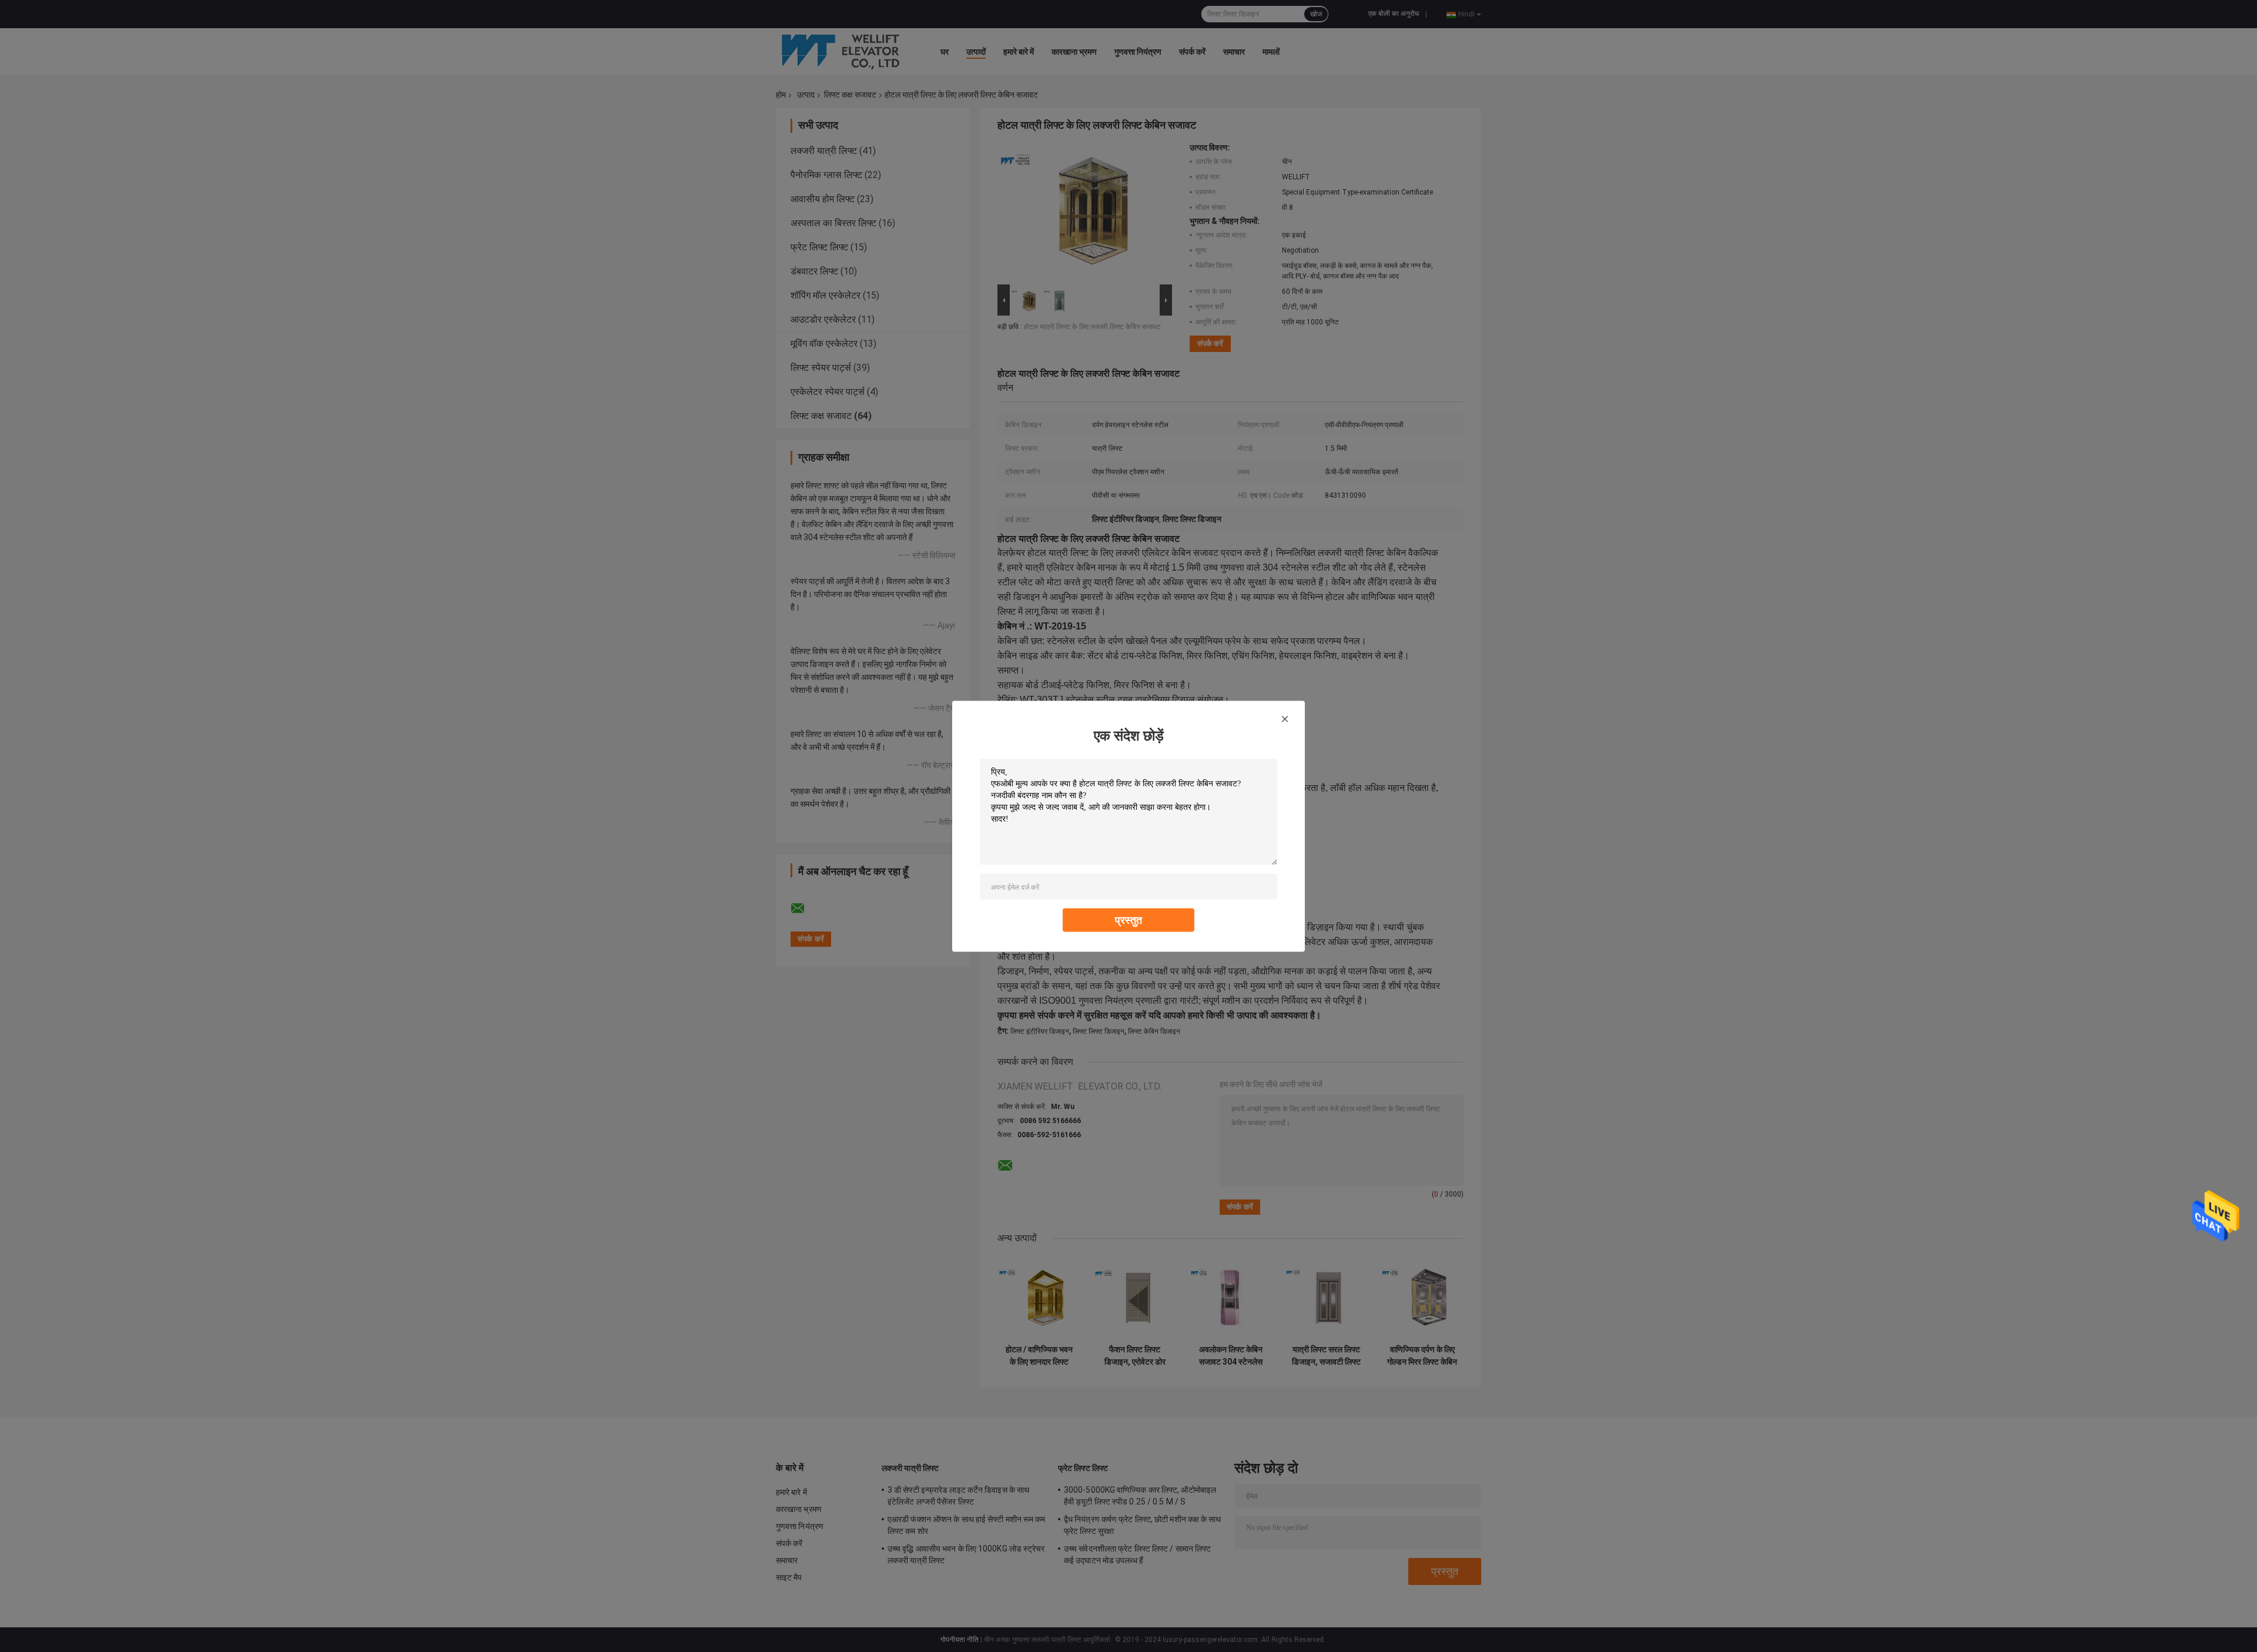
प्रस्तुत (1128, 919)
